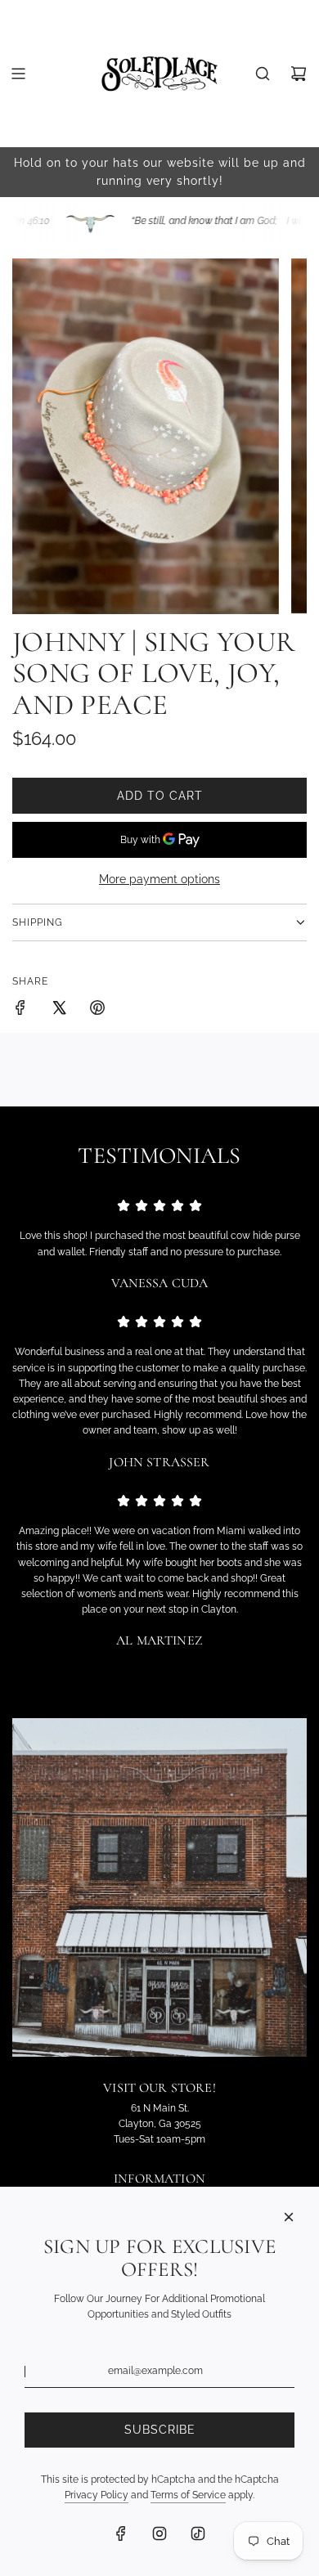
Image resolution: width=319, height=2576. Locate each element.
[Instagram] (159, 2533)
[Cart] (299, 74)
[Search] (263, 74)
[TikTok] (198, 2533)
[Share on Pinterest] (97, 1010)
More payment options (159, 879)
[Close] (289, 2217)
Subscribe (160, 2430)
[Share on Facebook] (20, 1010)
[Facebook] (121, 2533)
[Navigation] (18, 74)
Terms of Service (188, 2495)
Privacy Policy (97, 2495)
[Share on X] (59, 1010)
